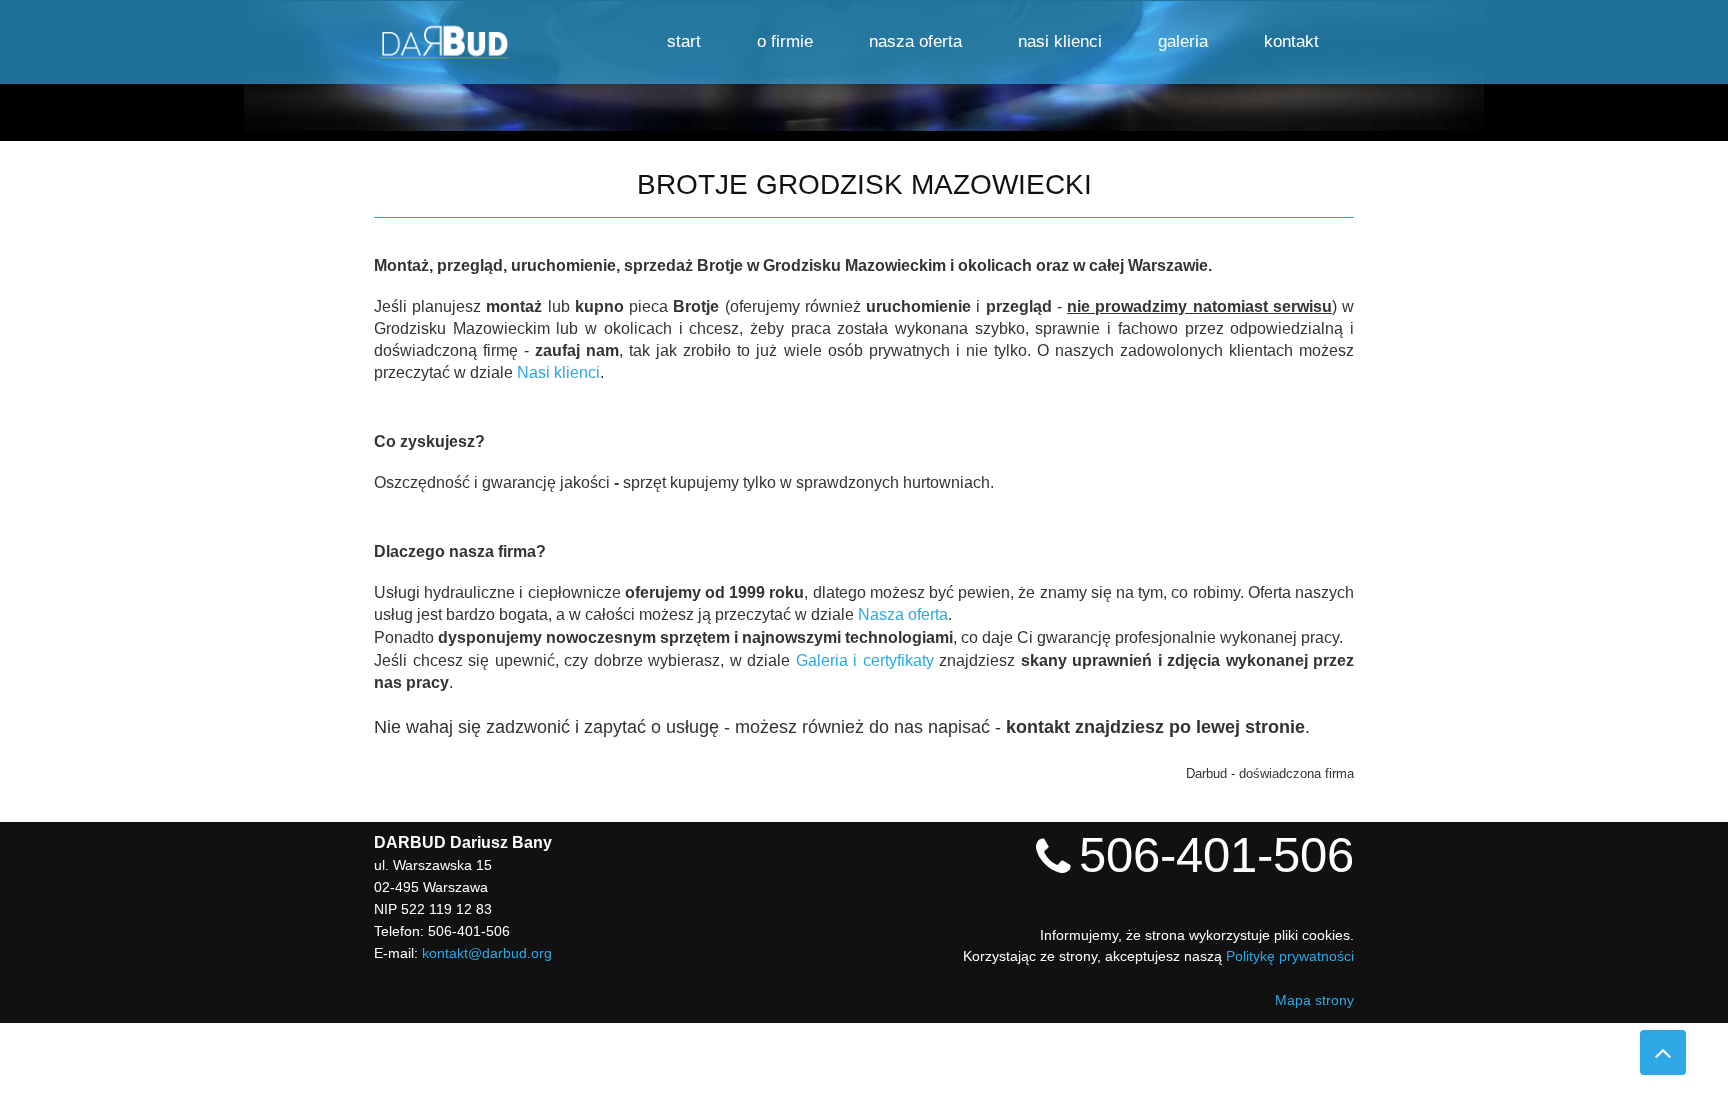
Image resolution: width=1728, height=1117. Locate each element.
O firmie (785, 41)
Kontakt (1291, 41)
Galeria (1183, 41)
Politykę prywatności (1290, 956)
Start (684, 41)
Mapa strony (1314, 1000)
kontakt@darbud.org (487, 953)
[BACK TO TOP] (1663, 1052)
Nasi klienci (1060, 41)
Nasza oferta (915, 41)
